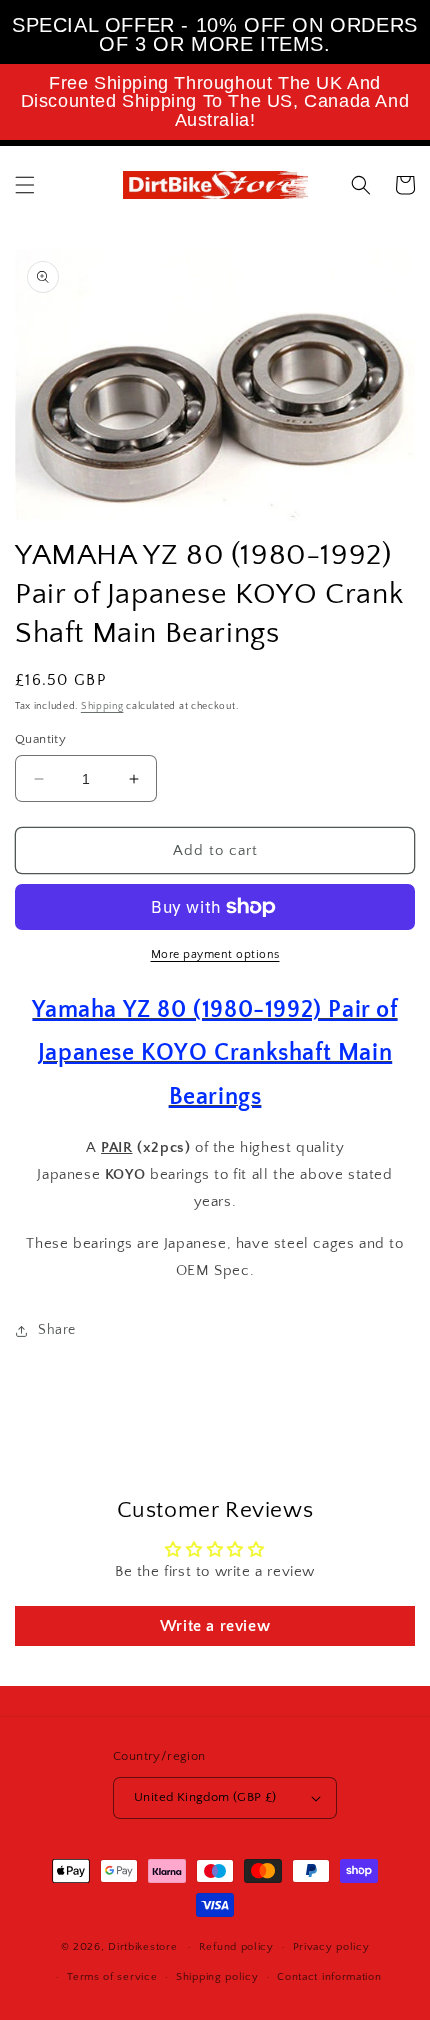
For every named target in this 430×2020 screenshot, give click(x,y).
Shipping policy (217, 1977)
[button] (25, 185)
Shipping (102, 706)
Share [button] (57, 1330)
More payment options (215, 954)
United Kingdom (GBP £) (205, 1797)
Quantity (40, 739)
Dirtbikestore (142, 1947)
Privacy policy (331, 1947)
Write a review (215, 1626)
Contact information (329, 1977)
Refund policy (236, 1947)
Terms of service (112, 1977)
